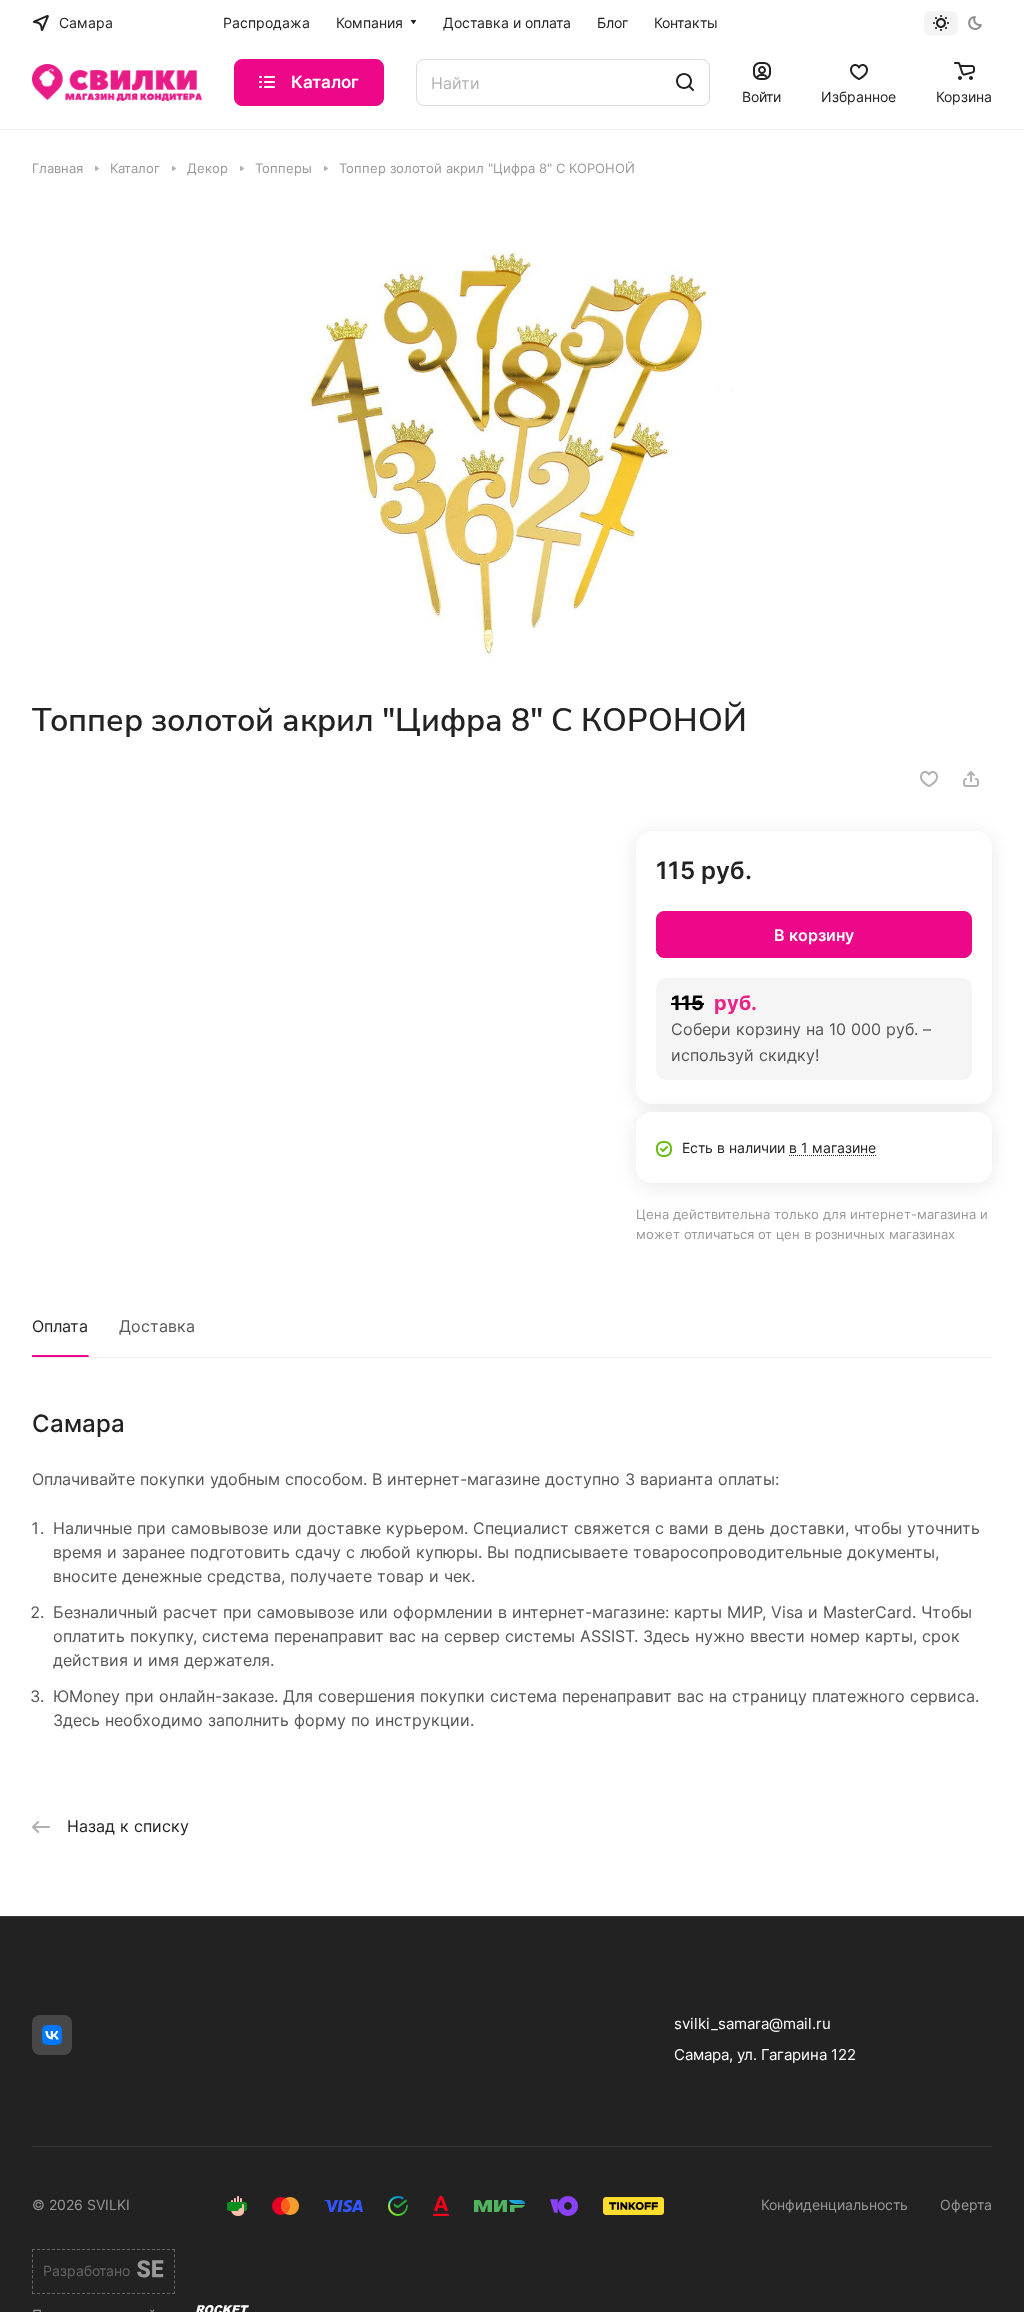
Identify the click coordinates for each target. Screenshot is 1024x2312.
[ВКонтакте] (52, 2035)
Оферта (966, 2204)
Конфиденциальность (834, 2204)
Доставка (157, 1326)
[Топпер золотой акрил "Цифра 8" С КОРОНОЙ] (512, 439)
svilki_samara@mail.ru (752, 2023)
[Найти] (685, 82)
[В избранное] (929, 779)
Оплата (60, 1326)
